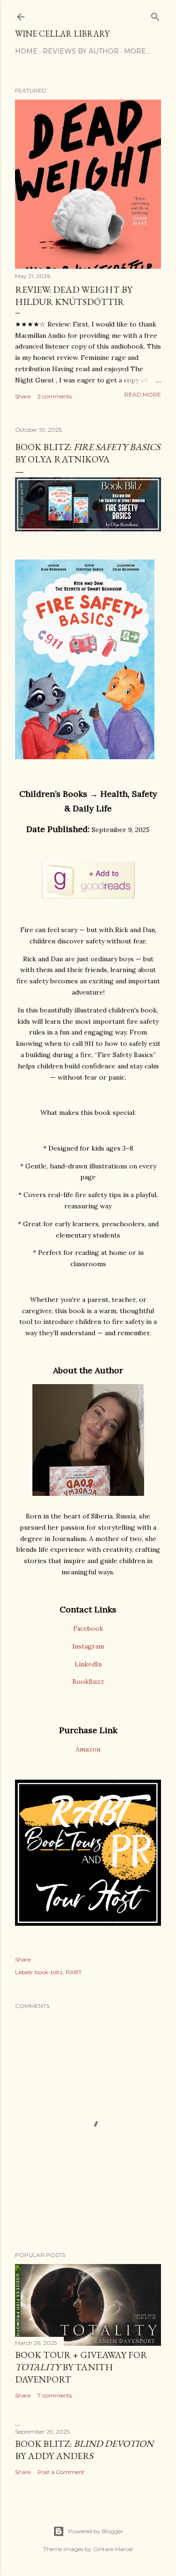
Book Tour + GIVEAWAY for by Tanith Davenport (81, 2367)
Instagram (88, 1646)
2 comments (55, 396)
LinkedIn (88, 1664)
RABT (74, 1972)
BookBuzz (88, 1681)
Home (26, 51)
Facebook (88, 1628)
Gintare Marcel (113, 2549)
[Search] (155, 15)
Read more (143, 394)
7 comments (55, 2395)
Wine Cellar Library (62, 34)
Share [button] (23, 396)
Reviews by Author (81, 51)
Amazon (88, 1749)
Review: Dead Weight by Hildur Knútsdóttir (74, 296)
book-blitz (49, 1972)
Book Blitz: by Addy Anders (84, 2450)
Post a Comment (61, 2472)
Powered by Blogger (96, 2531)
